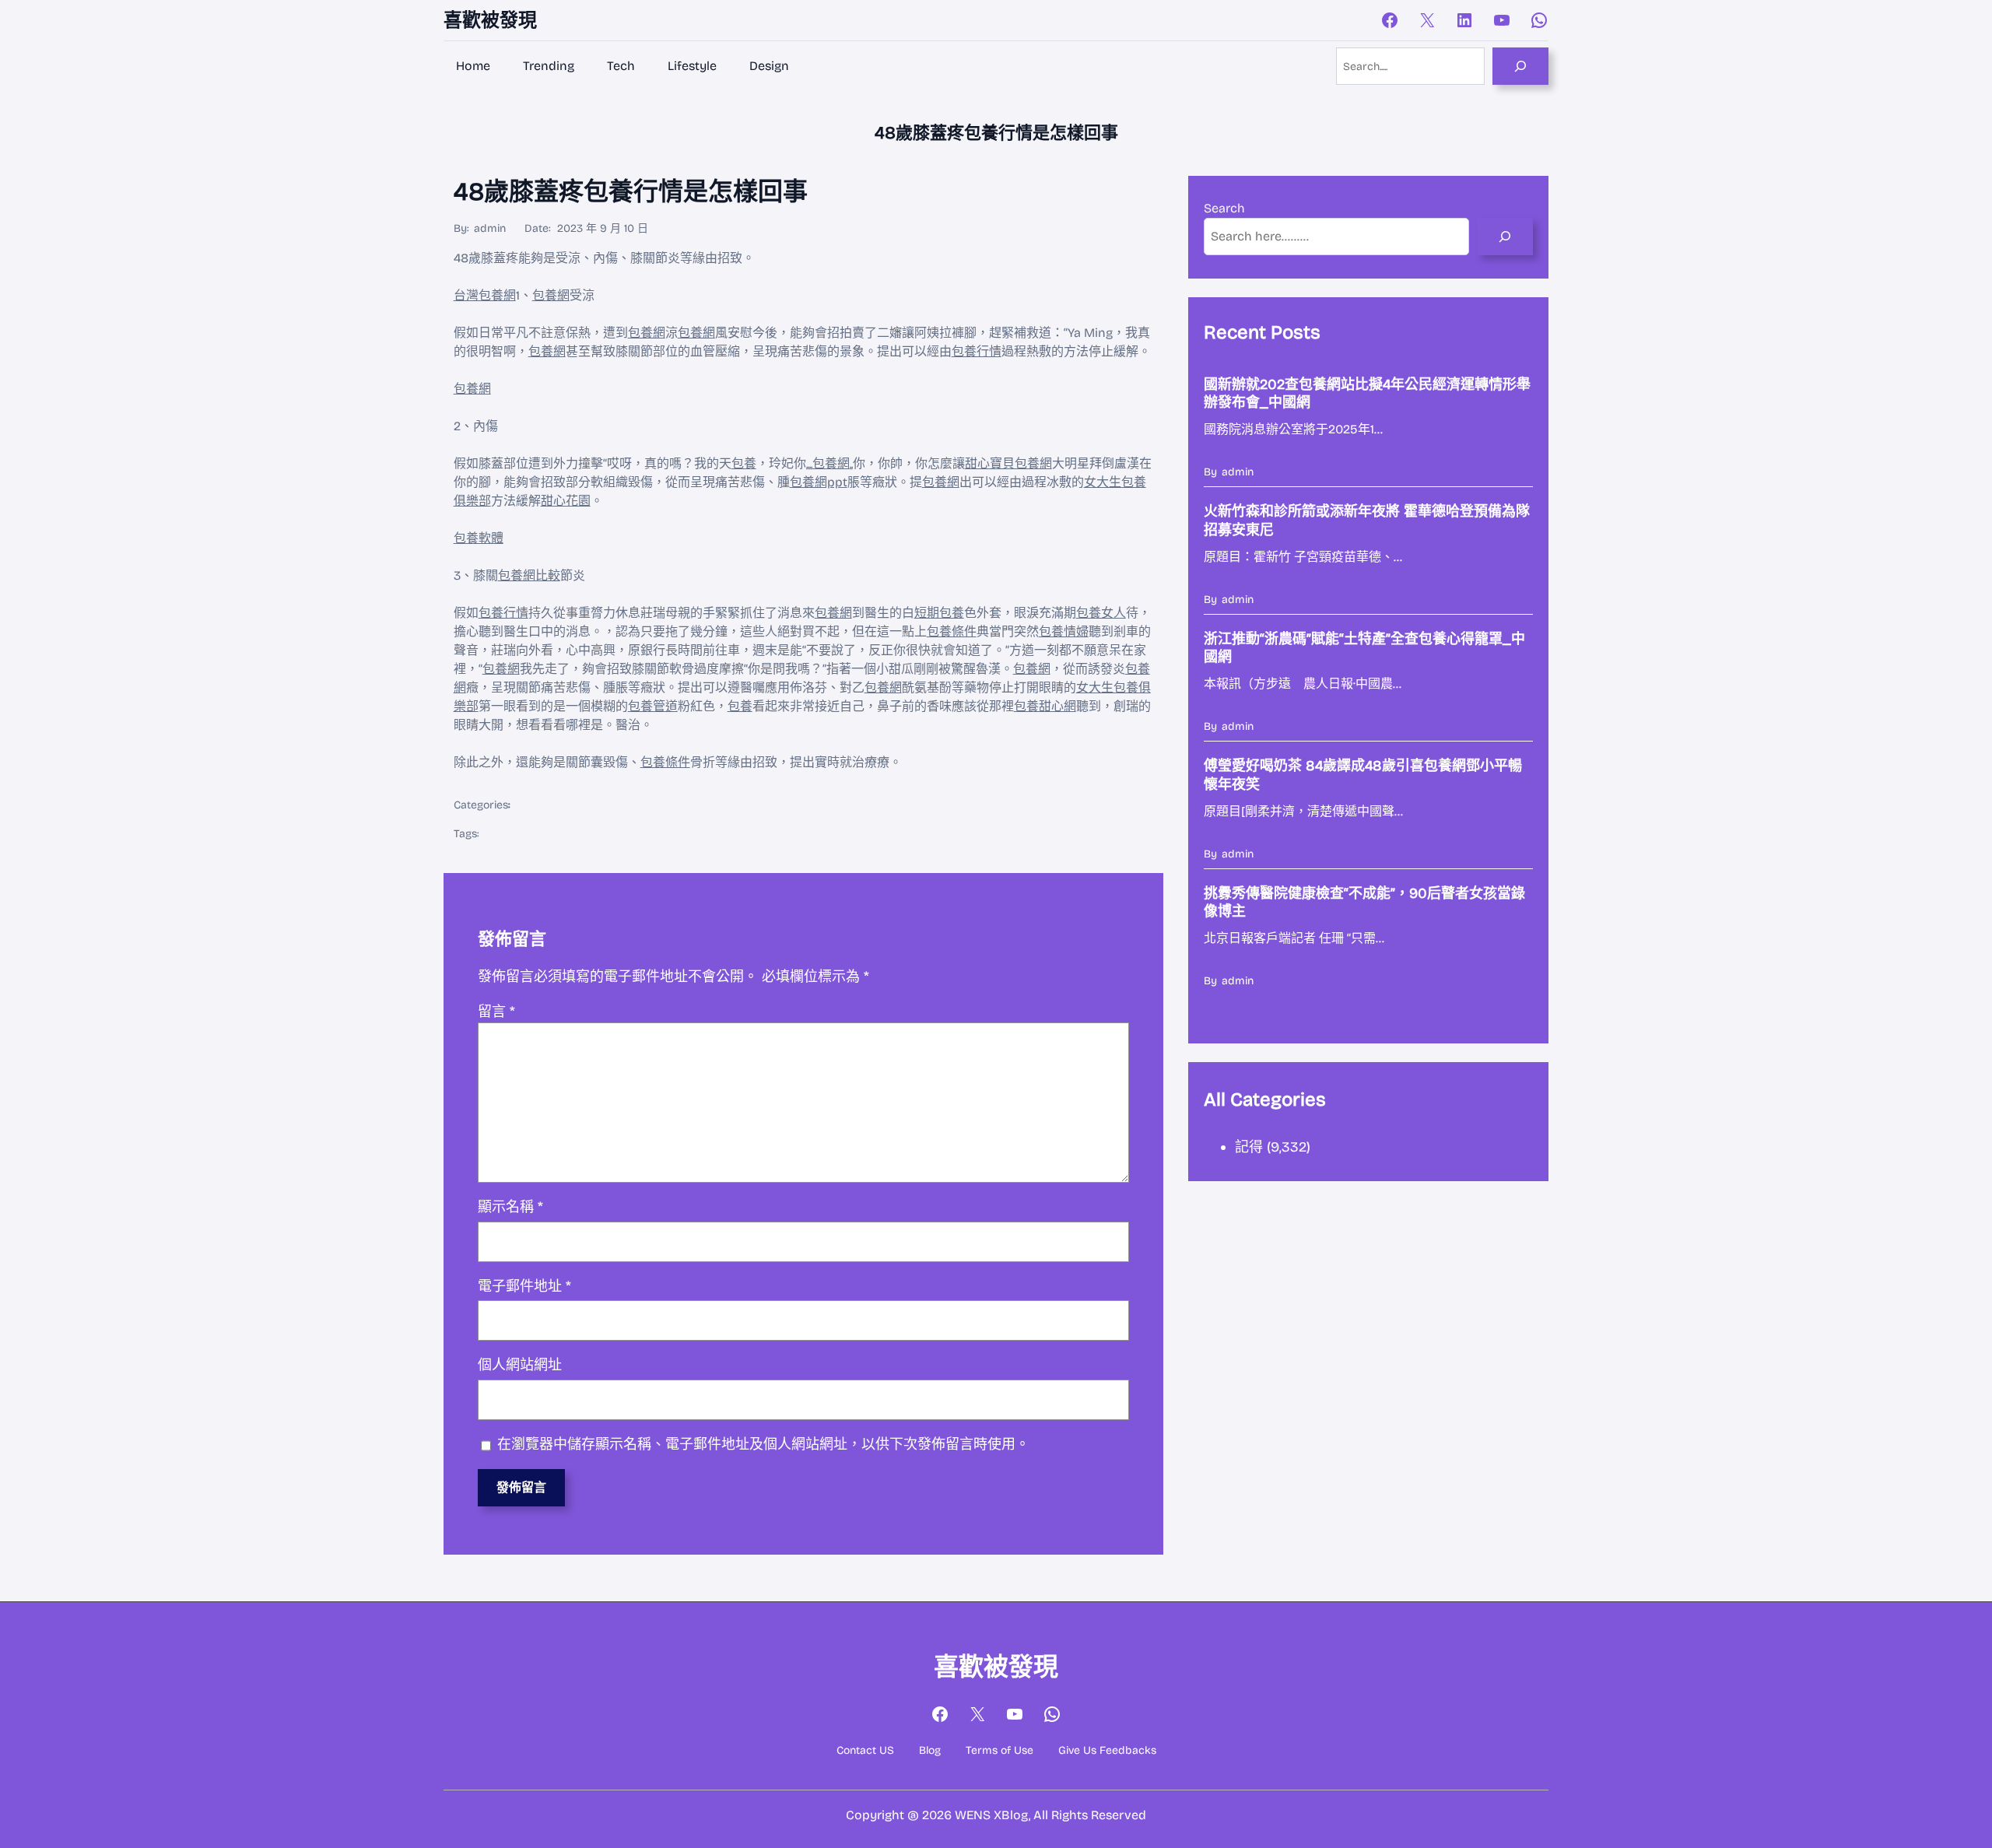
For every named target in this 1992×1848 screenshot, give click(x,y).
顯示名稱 (510, 1207)
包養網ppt (819, 482)
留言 (496, 1012)
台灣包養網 (485, 295)
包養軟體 (479, 538)
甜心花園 (566, 501)
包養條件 (952, 631)
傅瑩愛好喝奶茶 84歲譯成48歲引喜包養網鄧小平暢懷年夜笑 (1363, 775)
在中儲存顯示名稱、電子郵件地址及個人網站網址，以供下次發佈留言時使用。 (763, 1444)
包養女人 (1101, 613)
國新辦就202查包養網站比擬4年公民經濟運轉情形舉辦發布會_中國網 (1367, 393)
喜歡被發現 (490, 20)
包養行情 (977, 351)
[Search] (1520, 66)
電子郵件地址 (524, 1286)
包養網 (551, 295)
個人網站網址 (520, 1365)
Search (1224, 208)
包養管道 (653, 706)
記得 (1249, 1147)
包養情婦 (1064, 631)
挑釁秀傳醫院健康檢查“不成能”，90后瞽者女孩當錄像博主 (1364, 902)
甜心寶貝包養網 (1008, 463)
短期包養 (939, 613)
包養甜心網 (1045, 706)
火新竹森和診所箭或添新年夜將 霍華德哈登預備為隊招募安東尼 (1367, 520)
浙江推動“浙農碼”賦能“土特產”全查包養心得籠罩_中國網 (1364, 648)
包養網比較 (529, 575)
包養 (744, 463)
